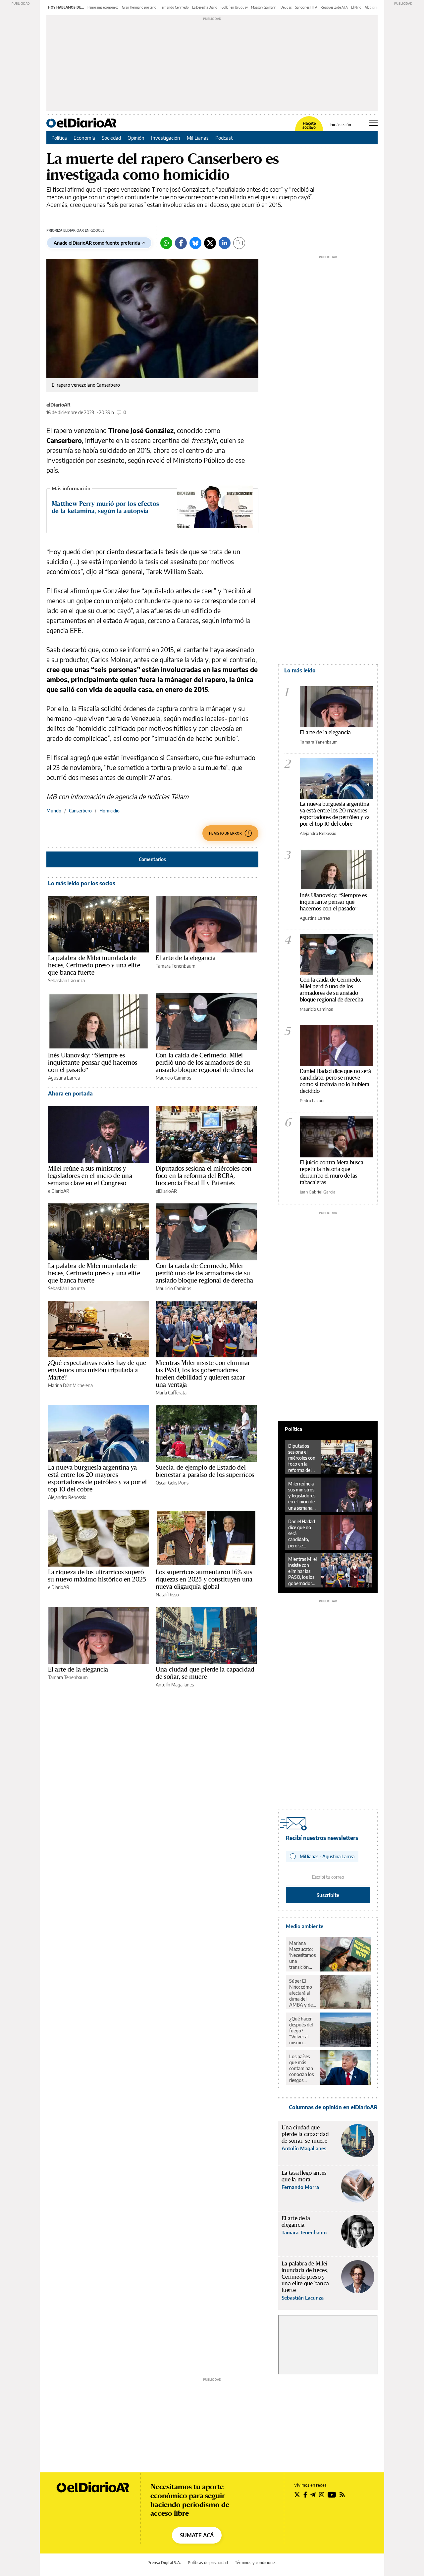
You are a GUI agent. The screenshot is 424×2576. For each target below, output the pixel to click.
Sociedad (111, 138)
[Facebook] (181, 243)
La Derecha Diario (205, 7)
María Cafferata (171, 1393)
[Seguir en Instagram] (322, 2495)
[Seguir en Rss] (342, 2495)
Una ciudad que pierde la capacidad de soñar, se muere (205, 1673)
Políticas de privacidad (208, 2563)
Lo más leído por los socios (82, 883)
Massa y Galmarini (264, 7)
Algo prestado (375, 7)
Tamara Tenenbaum (176, 966)
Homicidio (109, 811)
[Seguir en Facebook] (305, 2495)
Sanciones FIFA (306, 7)
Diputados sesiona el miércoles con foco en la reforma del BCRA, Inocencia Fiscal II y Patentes (204, 1176)
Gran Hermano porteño (139, 7)
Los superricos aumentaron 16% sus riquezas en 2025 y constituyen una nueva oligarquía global (204, 1579)
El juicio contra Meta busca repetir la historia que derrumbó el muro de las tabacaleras (332, 1172)
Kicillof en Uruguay (234, 7)
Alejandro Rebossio (67, 1497)
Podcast (224, 138)
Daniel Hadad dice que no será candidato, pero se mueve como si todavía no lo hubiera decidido (335, 1081)
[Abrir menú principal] (373, 123)
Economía (84, 138)
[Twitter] (210, 243)
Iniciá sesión (340, 125)
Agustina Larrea (64, 1078)
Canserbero (80, 811)
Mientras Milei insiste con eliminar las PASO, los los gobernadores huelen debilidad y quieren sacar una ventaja (203, 1374)
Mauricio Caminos (173, 1078)
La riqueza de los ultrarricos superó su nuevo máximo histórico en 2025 (97, 1576)
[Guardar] (239, 243)
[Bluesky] (195, 243)
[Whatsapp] (166, 243)
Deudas (286, 7)
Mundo (54, 811)
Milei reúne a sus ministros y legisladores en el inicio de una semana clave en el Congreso (90, 1176)
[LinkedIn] (225, 243)
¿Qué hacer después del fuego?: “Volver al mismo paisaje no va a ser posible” (302, 2031)
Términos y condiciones (256, 2563)
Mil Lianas (198, 138)
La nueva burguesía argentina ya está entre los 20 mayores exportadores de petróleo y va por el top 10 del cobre (97, 1478)
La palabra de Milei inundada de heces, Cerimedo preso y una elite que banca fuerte (94, 965)
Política (59, 138)
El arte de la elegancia (186, 958)
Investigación (166, 138)
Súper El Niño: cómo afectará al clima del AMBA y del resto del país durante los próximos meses (302, 1993)
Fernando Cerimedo (174, 7)
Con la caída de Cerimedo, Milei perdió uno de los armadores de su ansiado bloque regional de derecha (204, 1062)
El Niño (356, 7)
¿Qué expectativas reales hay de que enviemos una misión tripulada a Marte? (97, 1370)
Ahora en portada (70, 1094)
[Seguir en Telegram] (313, 2495)
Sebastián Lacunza (66, 980)
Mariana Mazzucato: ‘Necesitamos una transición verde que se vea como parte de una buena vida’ (302, 1955)
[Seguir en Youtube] (332, 2495)
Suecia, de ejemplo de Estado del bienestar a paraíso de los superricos (205, 1471)
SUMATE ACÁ (197, 2535)
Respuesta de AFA (334, 7)
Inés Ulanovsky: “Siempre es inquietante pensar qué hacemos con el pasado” (93, 1062)
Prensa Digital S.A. (164, 2563)
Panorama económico (103, 7)
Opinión (136, 138)
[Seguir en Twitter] (297, 2495)
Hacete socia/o (309, 125)
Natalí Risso (167, 1595)
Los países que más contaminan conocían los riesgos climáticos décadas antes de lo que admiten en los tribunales (302, 2068)
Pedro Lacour (312, 1100)
